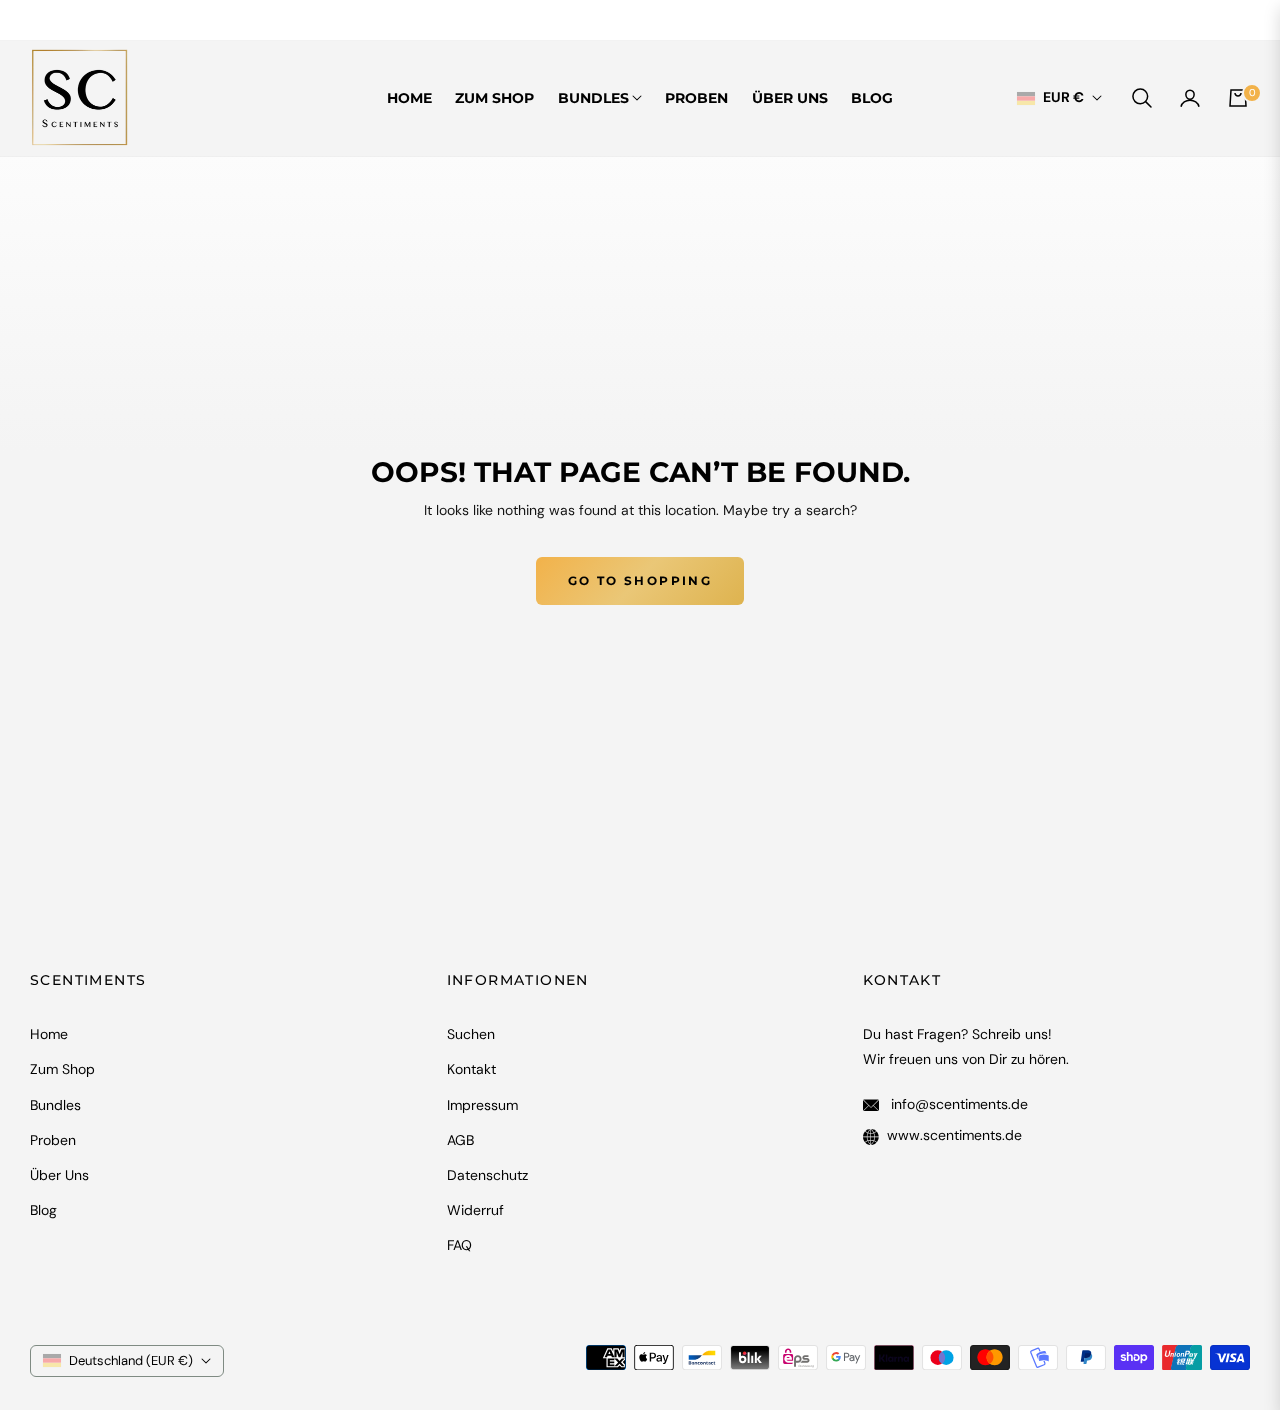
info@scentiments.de (957, 1104)
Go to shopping (640, 580)
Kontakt (471, 1069)
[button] (1142, 98)
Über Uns (59, 1175)
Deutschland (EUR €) (131, 1360)
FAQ (459, 1245)
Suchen (471, 1034)
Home (49, 1034)
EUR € (1063, 98)
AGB (460, 1140)
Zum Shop (62, 1069)
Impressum (482, 1105)
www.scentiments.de (954, 1135)
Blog (43, 1210)
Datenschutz (487, 1175)
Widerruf (475, 1210)
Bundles (55, 1105)
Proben (53, 1140)
